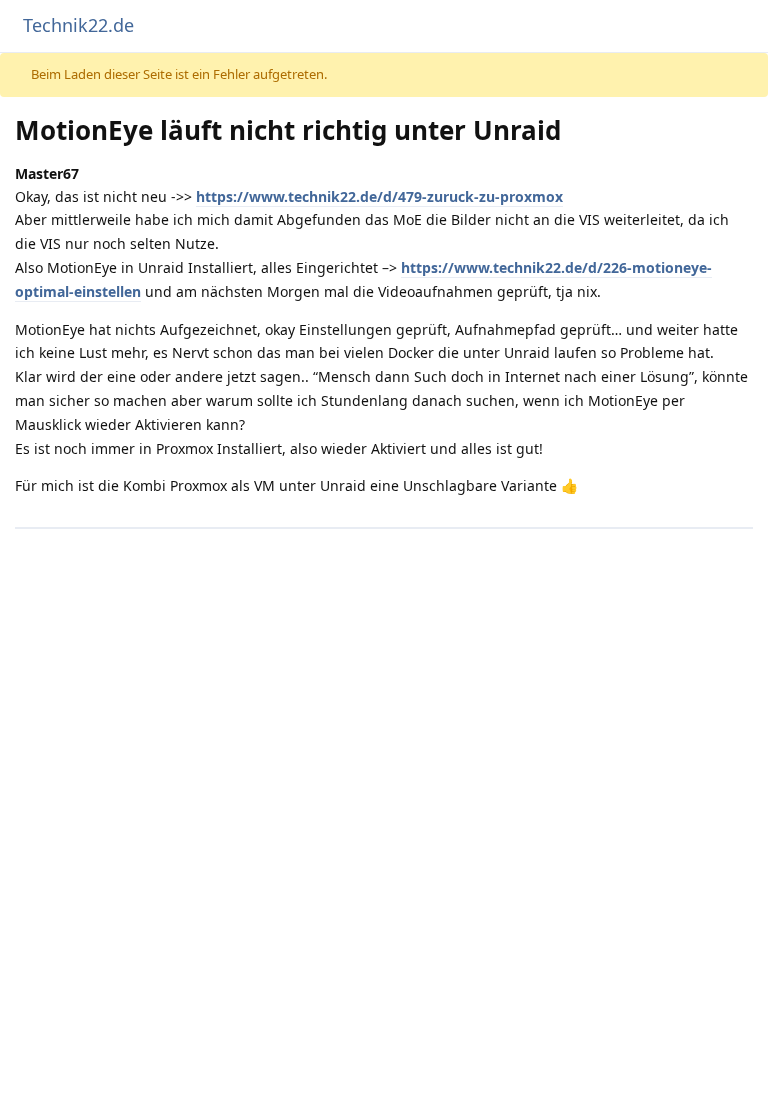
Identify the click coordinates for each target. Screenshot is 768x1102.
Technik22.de (78, 25)
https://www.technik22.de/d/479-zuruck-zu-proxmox (379, 196)
